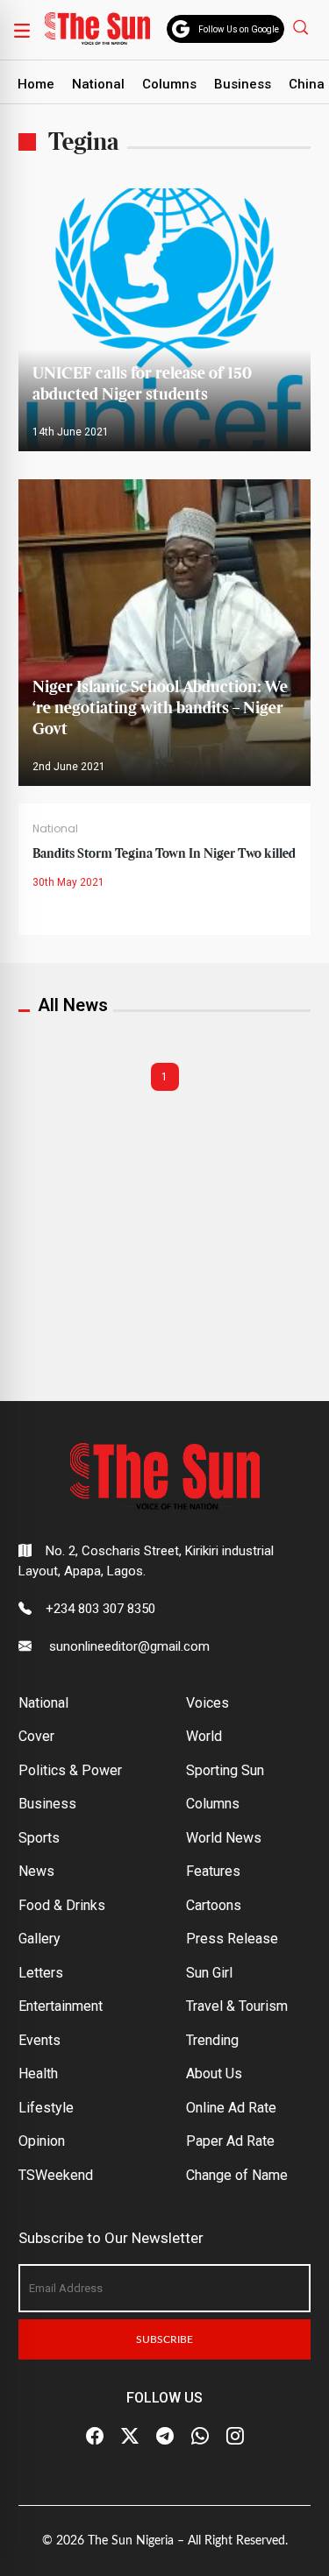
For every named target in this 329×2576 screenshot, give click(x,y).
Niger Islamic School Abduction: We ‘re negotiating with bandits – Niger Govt (160, 708)
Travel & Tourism (237, 2006)
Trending (212, 2040)
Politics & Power (70, 1770)
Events (39, 2040)
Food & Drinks (62, 1905)
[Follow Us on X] (130, 2436)
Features (213, 1871)
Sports (39, 1838)
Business (243, 84)
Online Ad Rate (231, 2108)
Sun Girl (209, 1973)
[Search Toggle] (303, 27)
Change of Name (237, 2175)
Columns (169, 84)
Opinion (42, 2141)
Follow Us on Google (239, 29)
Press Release (232, 1939)
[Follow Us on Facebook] (95, 2436)
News (36, 1871)
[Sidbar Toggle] (22, 30)
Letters (41, 1973)
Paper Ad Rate (230, 2141)
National (98, 84)
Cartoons (214, 1905)
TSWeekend (56, 2175)
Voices (207, 1703)
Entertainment (61, 2006)
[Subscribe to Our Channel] (165, 2436)
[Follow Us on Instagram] (235, 2436)
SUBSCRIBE (164, 2339)
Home (36, 84)
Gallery (39, 1939)
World (204, 1736)
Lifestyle (46, 2108)
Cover (36, 1736)
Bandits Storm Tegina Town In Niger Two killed (164, 854)
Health (38, 2074)
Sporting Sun (225, 1770)
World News (224, 1838)
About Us (214, 2074)
